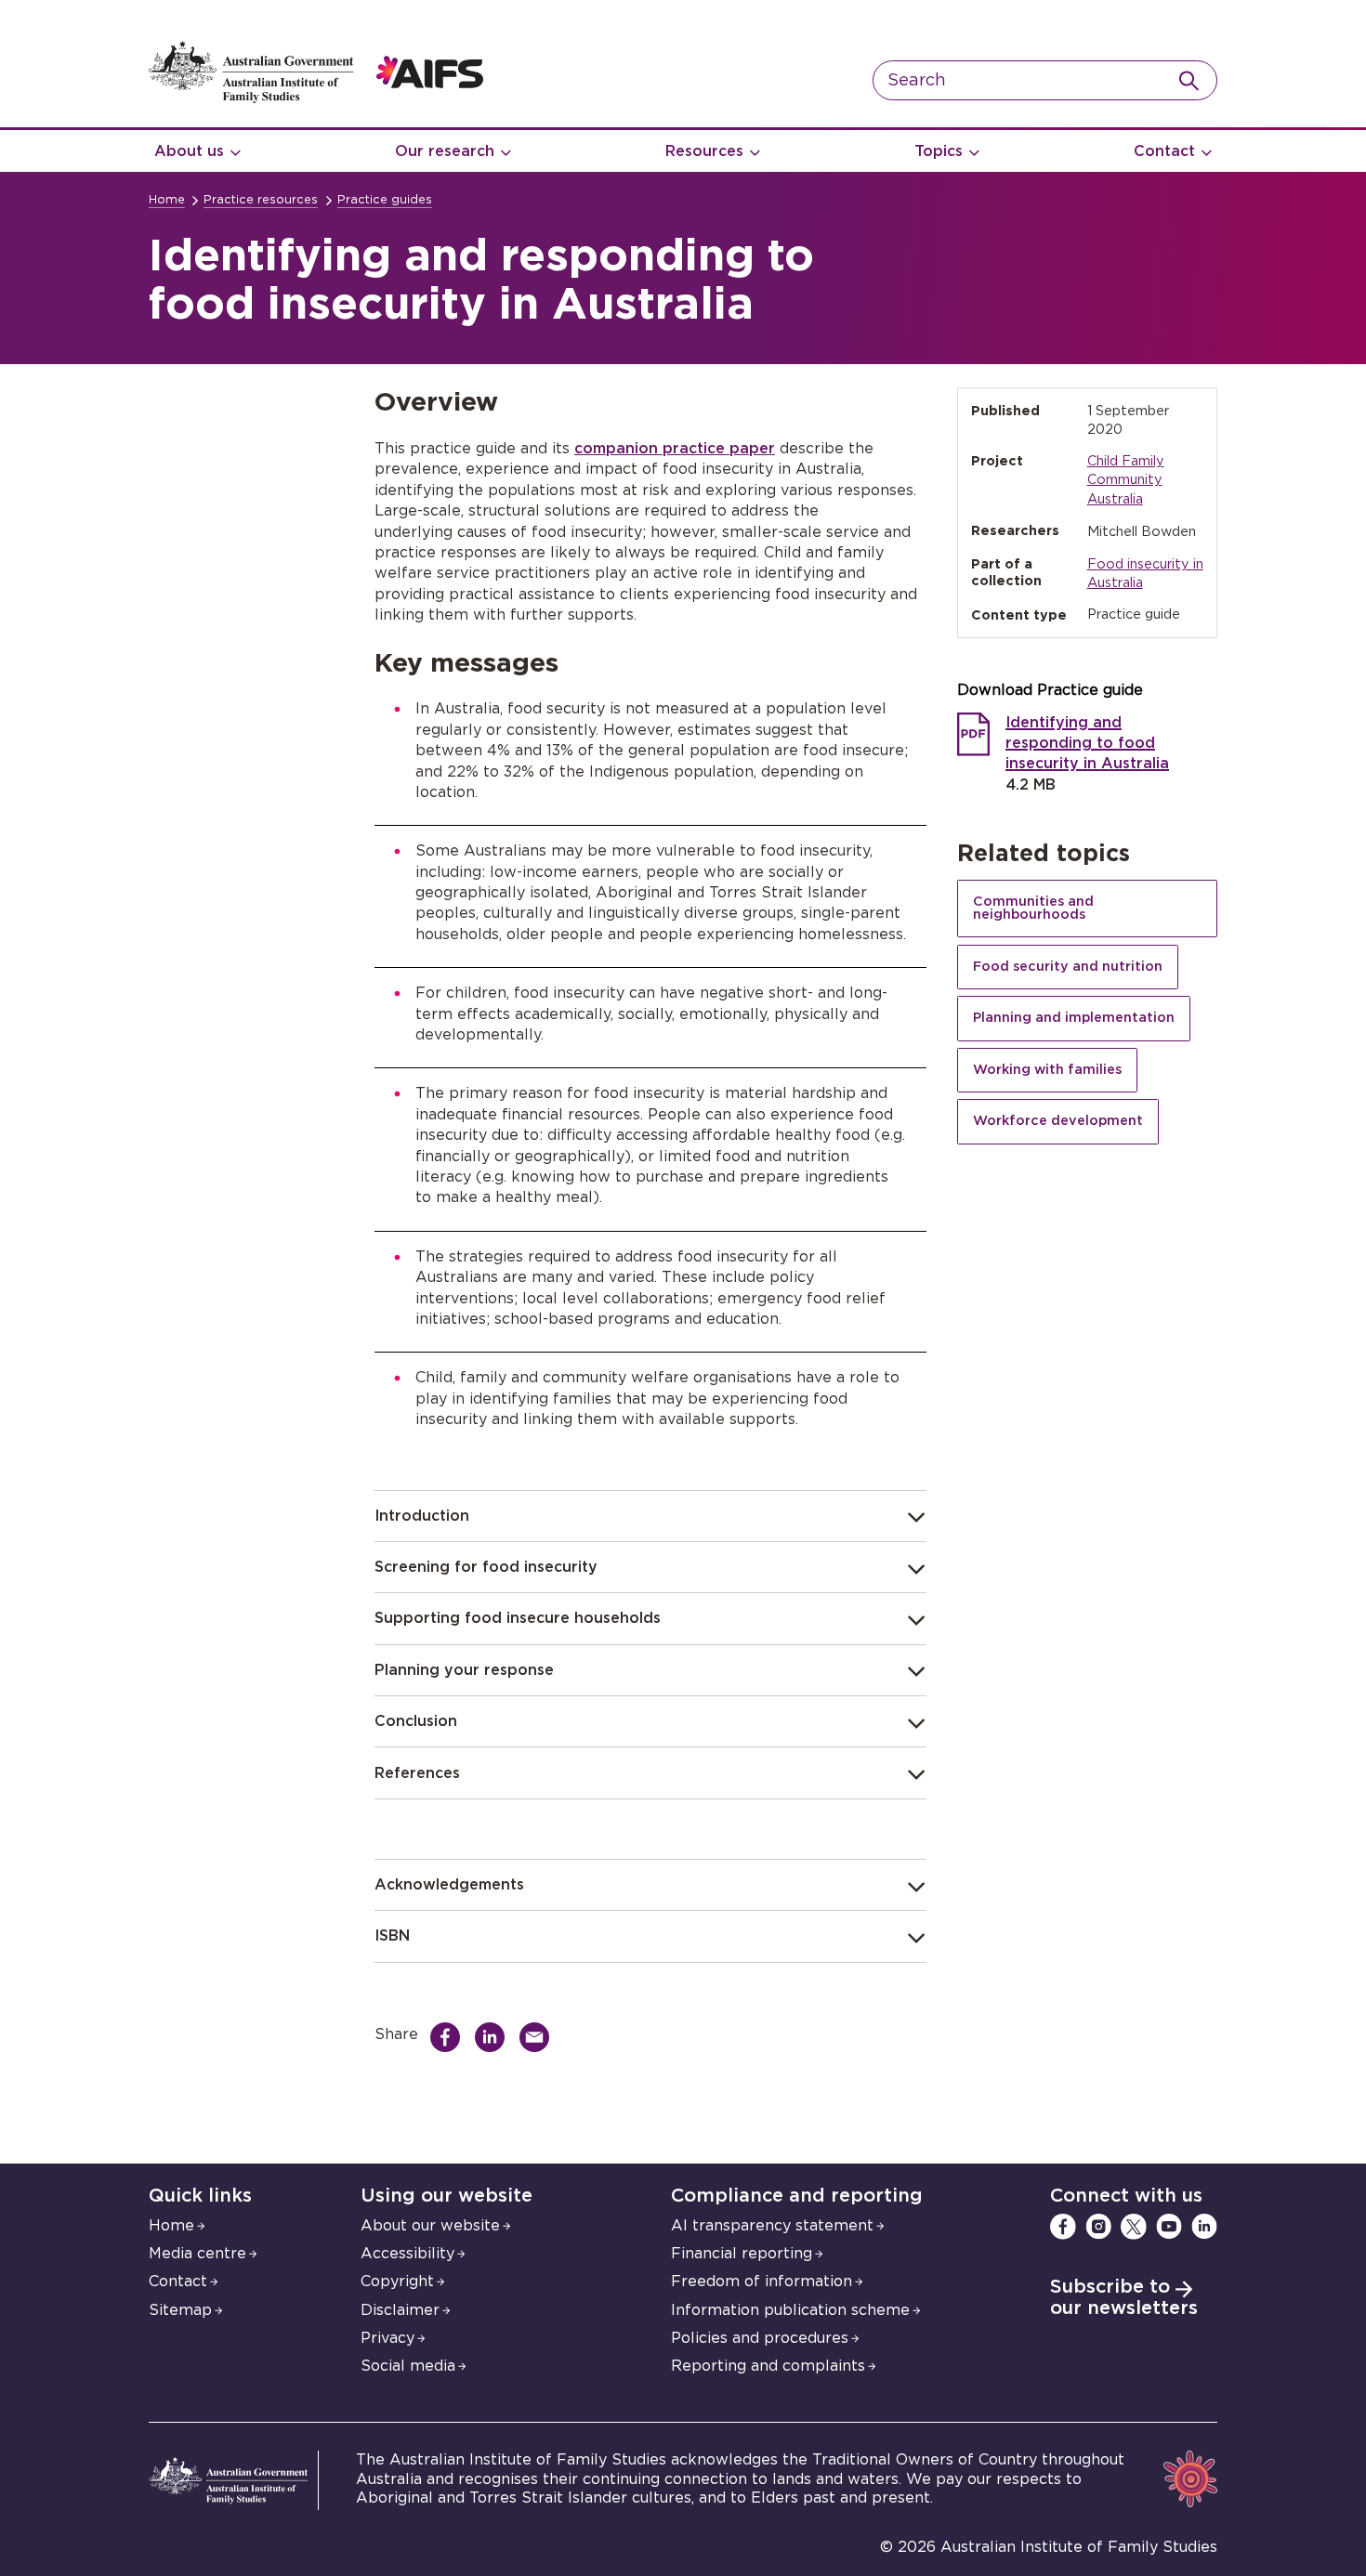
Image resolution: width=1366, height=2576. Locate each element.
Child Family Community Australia (1126, 480)
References (417, 1773)
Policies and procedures (760, 2338)
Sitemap (180, 2310)
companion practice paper (675, 449)
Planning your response (464, 1670)
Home (167, 200)
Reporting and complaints (768, 2366)
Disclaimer (400, 2310)
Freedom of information (762, 2282)
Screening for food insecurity (486, 1567)
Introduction (422, 1516)
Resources (704, 151)
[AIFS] (316, 98)
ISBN (392, 1936)
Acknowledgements (449, 1885)
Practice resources (261, 200)
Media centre (197, 2254)
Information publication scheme (790, 2310)
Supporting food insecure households (518, 1618)
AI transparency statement (772, 2226)
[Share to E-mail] (539, 2037)
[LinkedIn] (1204, 2227)
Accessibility (407, 2254)
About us (189, 151)
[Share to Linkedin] (494, 2037)
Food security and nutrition (1068, 967)
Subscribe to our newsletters (1124, 2298)
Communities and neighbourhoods (1033, 908)
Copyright (397, 2282)
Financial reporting (742, 2254)
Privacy (387, 2338)
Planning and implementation (1074, 1018)
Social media (408, 2366)
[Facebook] (1063, 2227)
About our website (430, 2226)
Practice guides (385, 200)
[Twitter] (1134, 2227)
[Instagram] (1098, 2227)
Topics (939, 151)
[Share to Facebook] (450, 2037)
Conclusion (416, 1721)
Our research (445, 151)
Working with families (1047, 1070)
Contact (1164, 151)
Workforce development (1058, 1121)
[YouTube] (1169, 2227)
